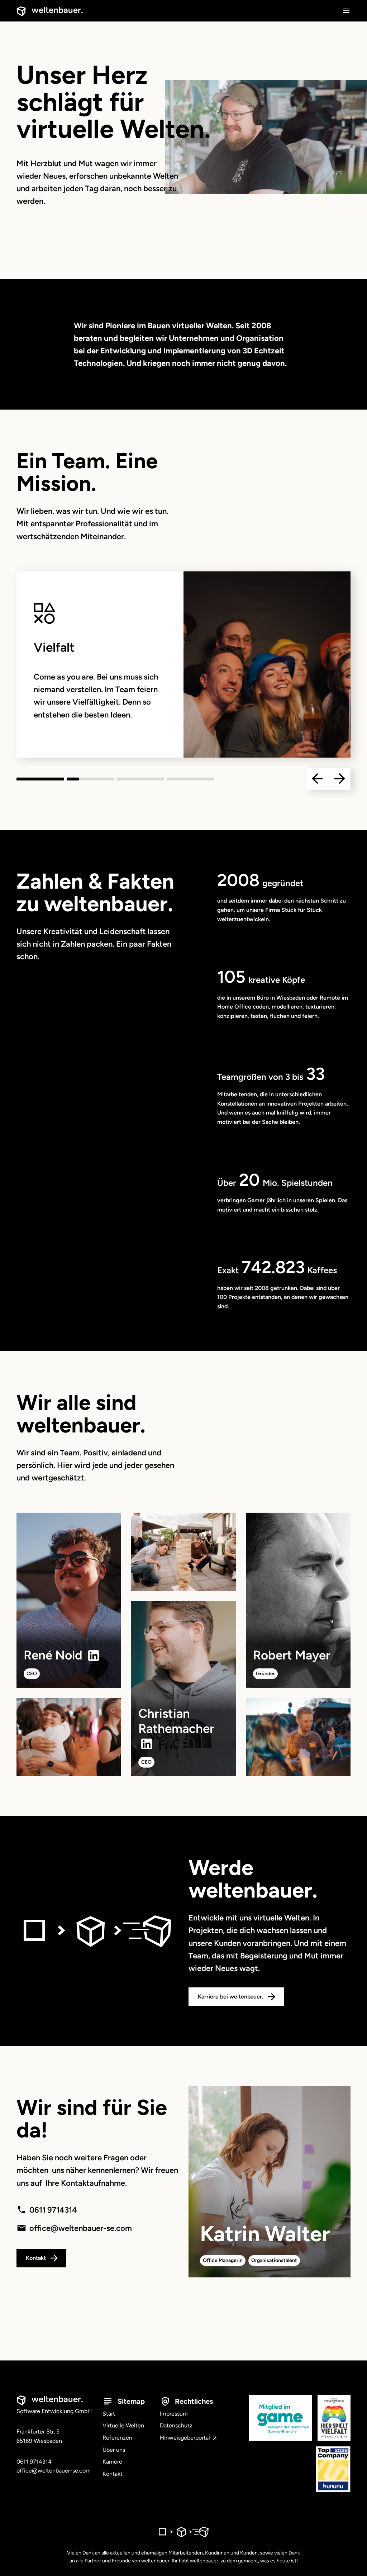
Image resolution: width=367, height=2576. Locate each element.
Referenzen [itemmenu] (117, 2438)
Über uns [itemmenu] (114, 2450)
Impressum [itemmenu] (174, 2414)
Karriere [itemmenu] (112, 2462)
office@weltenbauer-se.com (81, 2228)
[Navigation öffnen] (346, 11)
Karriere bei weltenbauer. (231, 1997)
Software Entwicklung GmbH (54, 2405)
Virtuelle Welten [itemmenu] (123, 2425)
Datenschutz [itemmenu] (176, 2425)
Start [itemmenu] (109, 2414)
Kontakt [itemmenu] (113, 2474)
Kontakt (36, 2258)
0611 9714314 (53, 2210)
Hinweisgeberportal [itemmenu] (186, 2438)
